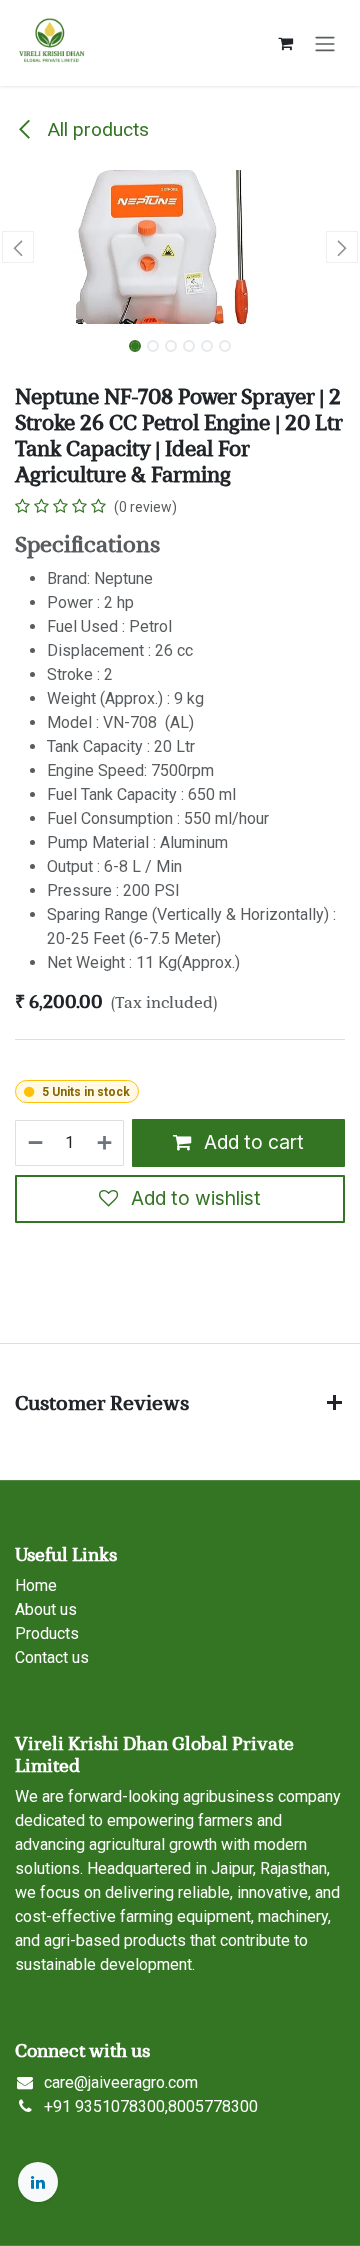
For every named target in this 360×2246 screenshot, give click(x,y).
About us (46, 1609)
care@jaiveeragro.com (121, 2082)
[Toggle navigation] (325, 43)
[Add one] (105, 1143)
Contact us (52, 1657)
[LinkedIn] (38, 2182)
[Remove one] (34, 1143)
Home (36, 1585)
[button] (18, 247)
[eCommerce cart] (285, 43)
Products (47, 1633)
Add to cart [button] (251, 1142)
